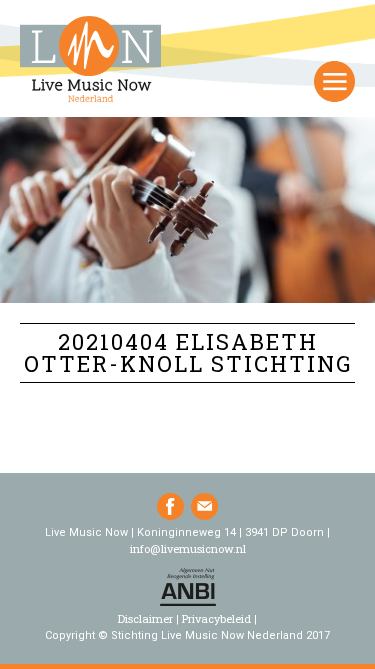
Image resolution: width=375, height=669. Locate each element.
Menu (334, 81)
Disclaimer (145, 618)
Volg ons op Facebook (170, 506)
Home (90, 61)
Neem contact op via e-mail (204, 506)
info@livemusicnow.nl (188, 548)
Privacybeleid (216, 618)
